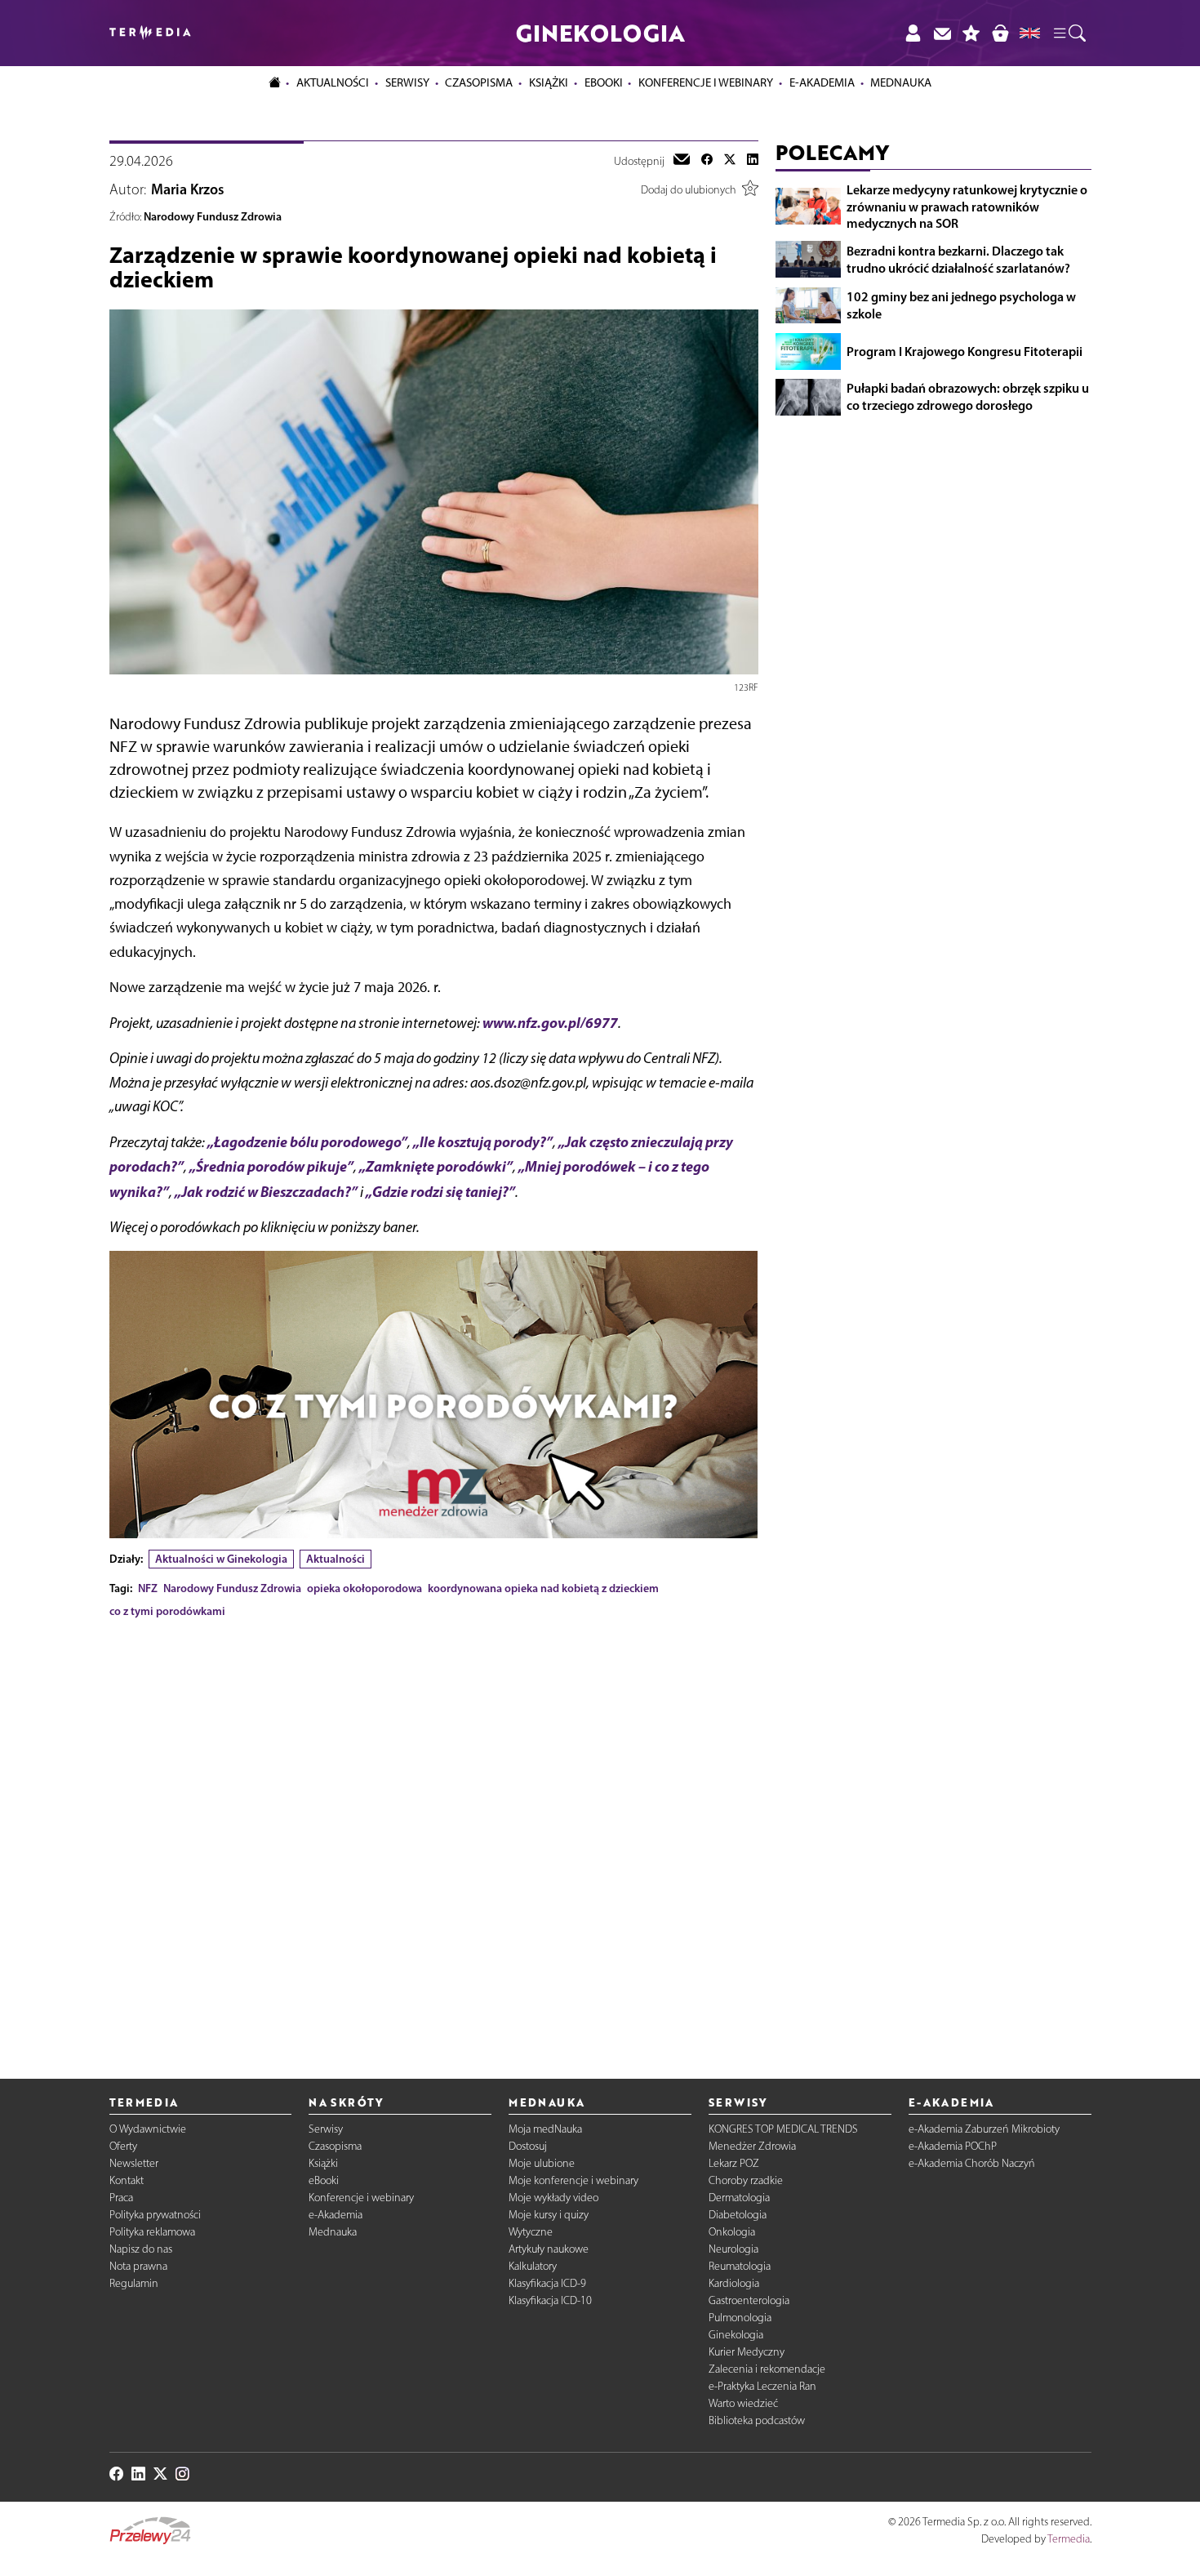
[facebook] (707, 161)
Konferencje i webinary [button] (706, 82)
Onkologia (732, 2232)
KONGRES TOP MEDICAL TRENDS (783, 2129)
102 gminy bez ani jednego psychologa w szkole (961, 305)
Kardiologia (734, 2283)
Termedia (1069, 2539)
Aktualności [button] (333, 82)
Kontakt (127, 2180)
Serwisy (326, 2129)
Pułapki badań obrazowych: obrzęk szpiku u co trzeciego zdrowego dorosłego (968, 396)
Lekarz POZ (734, 2163)
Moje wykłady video (553, 2198)
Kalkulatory (533, 2266)
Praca (121, 2198)
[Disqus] (434, 1835)
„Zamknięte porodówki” (436, 1166)
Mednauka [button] (901, 82)
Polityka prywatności (155, 2215)
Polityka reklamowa (152, 2232)
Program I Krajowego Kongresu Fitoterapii (964, 351)
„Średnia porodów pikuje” (271, 1166)
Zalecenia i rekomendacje (767, 2369)
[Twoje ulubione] (971, 33)
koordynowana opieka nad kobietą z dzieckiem (543, 1588)
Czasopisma (335, 2146)
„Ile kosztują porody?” (483, 1142)
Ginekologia (736, 2335)
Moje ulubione (542, 2163)
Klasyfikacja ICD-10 (550, 2300)
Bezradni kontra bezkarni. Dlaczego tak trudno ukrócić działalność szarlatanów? (958, 259)
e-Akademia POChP (953, 2146)
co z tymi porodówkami (167, 1611)
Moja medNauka (545, 2129)
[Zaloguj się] (913, 33)
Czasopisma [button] (479, 82)
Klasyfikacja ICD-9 (547, 2283)
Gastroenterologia (749, 2300)
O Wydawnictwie (148, 2129)
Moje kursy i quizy (549, 2215)
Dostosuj (528, 2146)
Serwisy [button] (407, 82)
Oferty (123, 2146)
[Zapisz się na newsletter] (942, 33)
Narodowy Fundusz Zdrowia (213, 216)
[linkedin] (753, 161)
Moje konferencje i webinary (573, 2180)
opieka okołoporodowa (364, 1588)
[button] (1069, 33)
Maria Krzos (188, 189)
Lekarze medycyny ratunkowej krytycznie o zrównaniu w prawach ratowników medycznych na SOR (967, 207)
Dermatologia (739, 2198)
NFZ (148, 1588)
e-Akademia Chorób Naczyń (972, 2163)
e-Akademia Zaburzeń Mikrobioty (984, 2129)
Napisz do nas (141, 2249)
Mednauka (333, 2232)
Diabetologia (738, 2215)
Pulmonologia (740, 2318)
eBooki (604, 82)
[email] (682, 161)
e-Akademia (336, 2215)
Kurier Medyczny (747, 2352)
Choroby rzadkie (746, 2180)
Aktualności (336, 1559)
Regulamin (134, 2283)
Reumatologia (740, 2266)
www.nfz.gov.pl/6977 (550, 1023)
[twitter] (730, 161)
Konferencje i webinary (361, 2198)
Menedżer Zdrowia (752, 2146)
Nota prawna (138, 2266)
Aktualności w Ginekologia (221, 1559)
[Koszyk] (1000, 33)
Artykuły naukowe (549, 2249)
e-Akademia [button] (822, 82)
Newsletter (134, 2163)
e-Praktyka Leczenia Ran (762, 2386)
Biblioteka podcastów (757, 2420)
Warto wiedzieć (743, 2403)
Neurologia (733, 2249)
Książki (549, 82)
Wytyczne (531, 2232)
